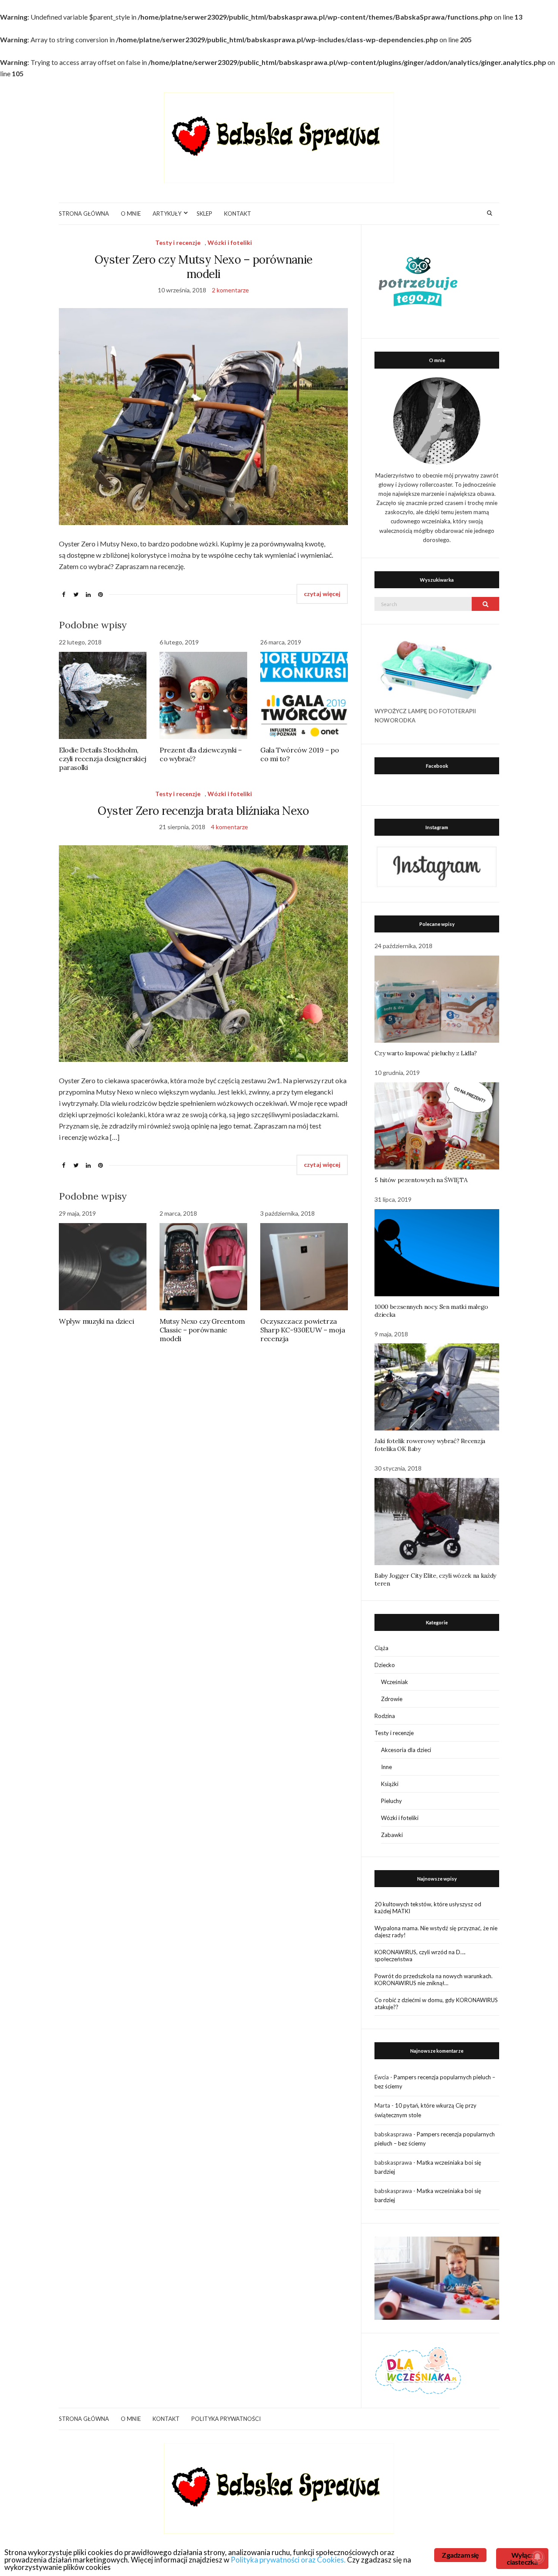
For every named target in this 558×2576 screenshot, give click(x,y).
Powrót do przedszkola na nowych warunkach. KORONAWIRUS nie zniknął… (434, 1979)
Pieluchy (391, 1801)
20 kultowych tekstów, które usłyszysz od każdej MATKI (428, 1908)
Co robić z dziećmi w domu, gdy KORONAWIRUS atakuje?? (436, 2003)
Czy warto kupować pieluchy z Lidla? (426, 1053)
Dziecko (385, 1665)
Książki (390, 1784)
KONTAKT (238, 214)
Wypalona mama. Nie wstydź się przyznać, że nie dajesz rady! (436, 1932)
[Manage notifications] (538, 2557)
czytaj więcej (322, 594)
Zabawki (392, 1835)
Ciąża (381, 1648)
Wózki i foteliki (230, 242)
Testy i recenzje (178, 242)
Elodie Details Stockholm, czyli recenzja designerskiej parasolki (103, 759)
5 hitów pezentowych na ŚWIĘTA (421, 1180)
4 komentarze (230, 827)
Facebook (437, 766)
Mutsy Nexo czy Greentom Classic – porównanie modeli (202, 1330)
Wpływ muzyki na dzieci (96, 1321)
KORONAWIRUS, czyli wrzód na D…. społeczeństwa (420, 1956)
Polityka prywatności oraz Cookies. (288, 2560)
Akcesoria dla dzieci (406, 1750)
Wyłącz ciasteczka (522, 2558)
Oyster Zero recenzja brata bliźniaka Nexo (203, 811)
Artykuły (167, 214)
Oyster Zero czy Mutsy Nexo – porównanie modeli (204, 267)
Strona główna (84, 214)
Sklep (204, 214)
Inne (386, 1767)
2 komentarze (230, 290)
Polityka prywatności (226, 2419)
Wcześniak (395, 1682)
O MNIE (131, 214)
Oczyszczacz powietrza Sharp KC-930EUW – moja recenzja (303, 1330)
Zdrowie (392, 1699)
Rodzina (385, 1716)
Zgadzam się (460, 2555)
